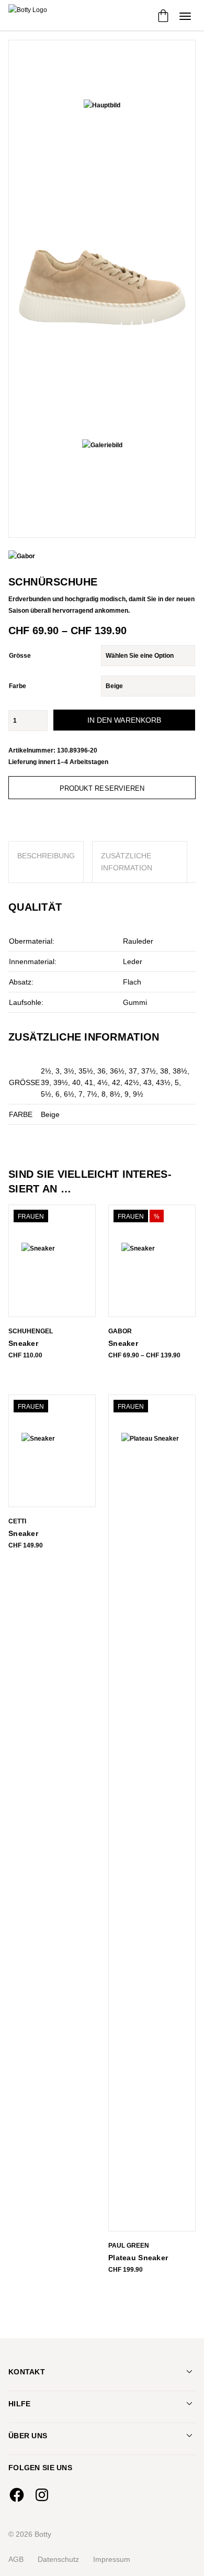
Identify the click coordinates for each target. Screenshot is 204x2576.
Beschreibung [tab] (46, 856)
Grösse (20, 656)
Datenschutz (58, 2559)
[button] (185, 16)
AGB (16, 2559)
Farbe (18, 686)
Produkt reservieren (102, 788)
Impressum (112, 2559)
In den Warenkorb (124, 720)
